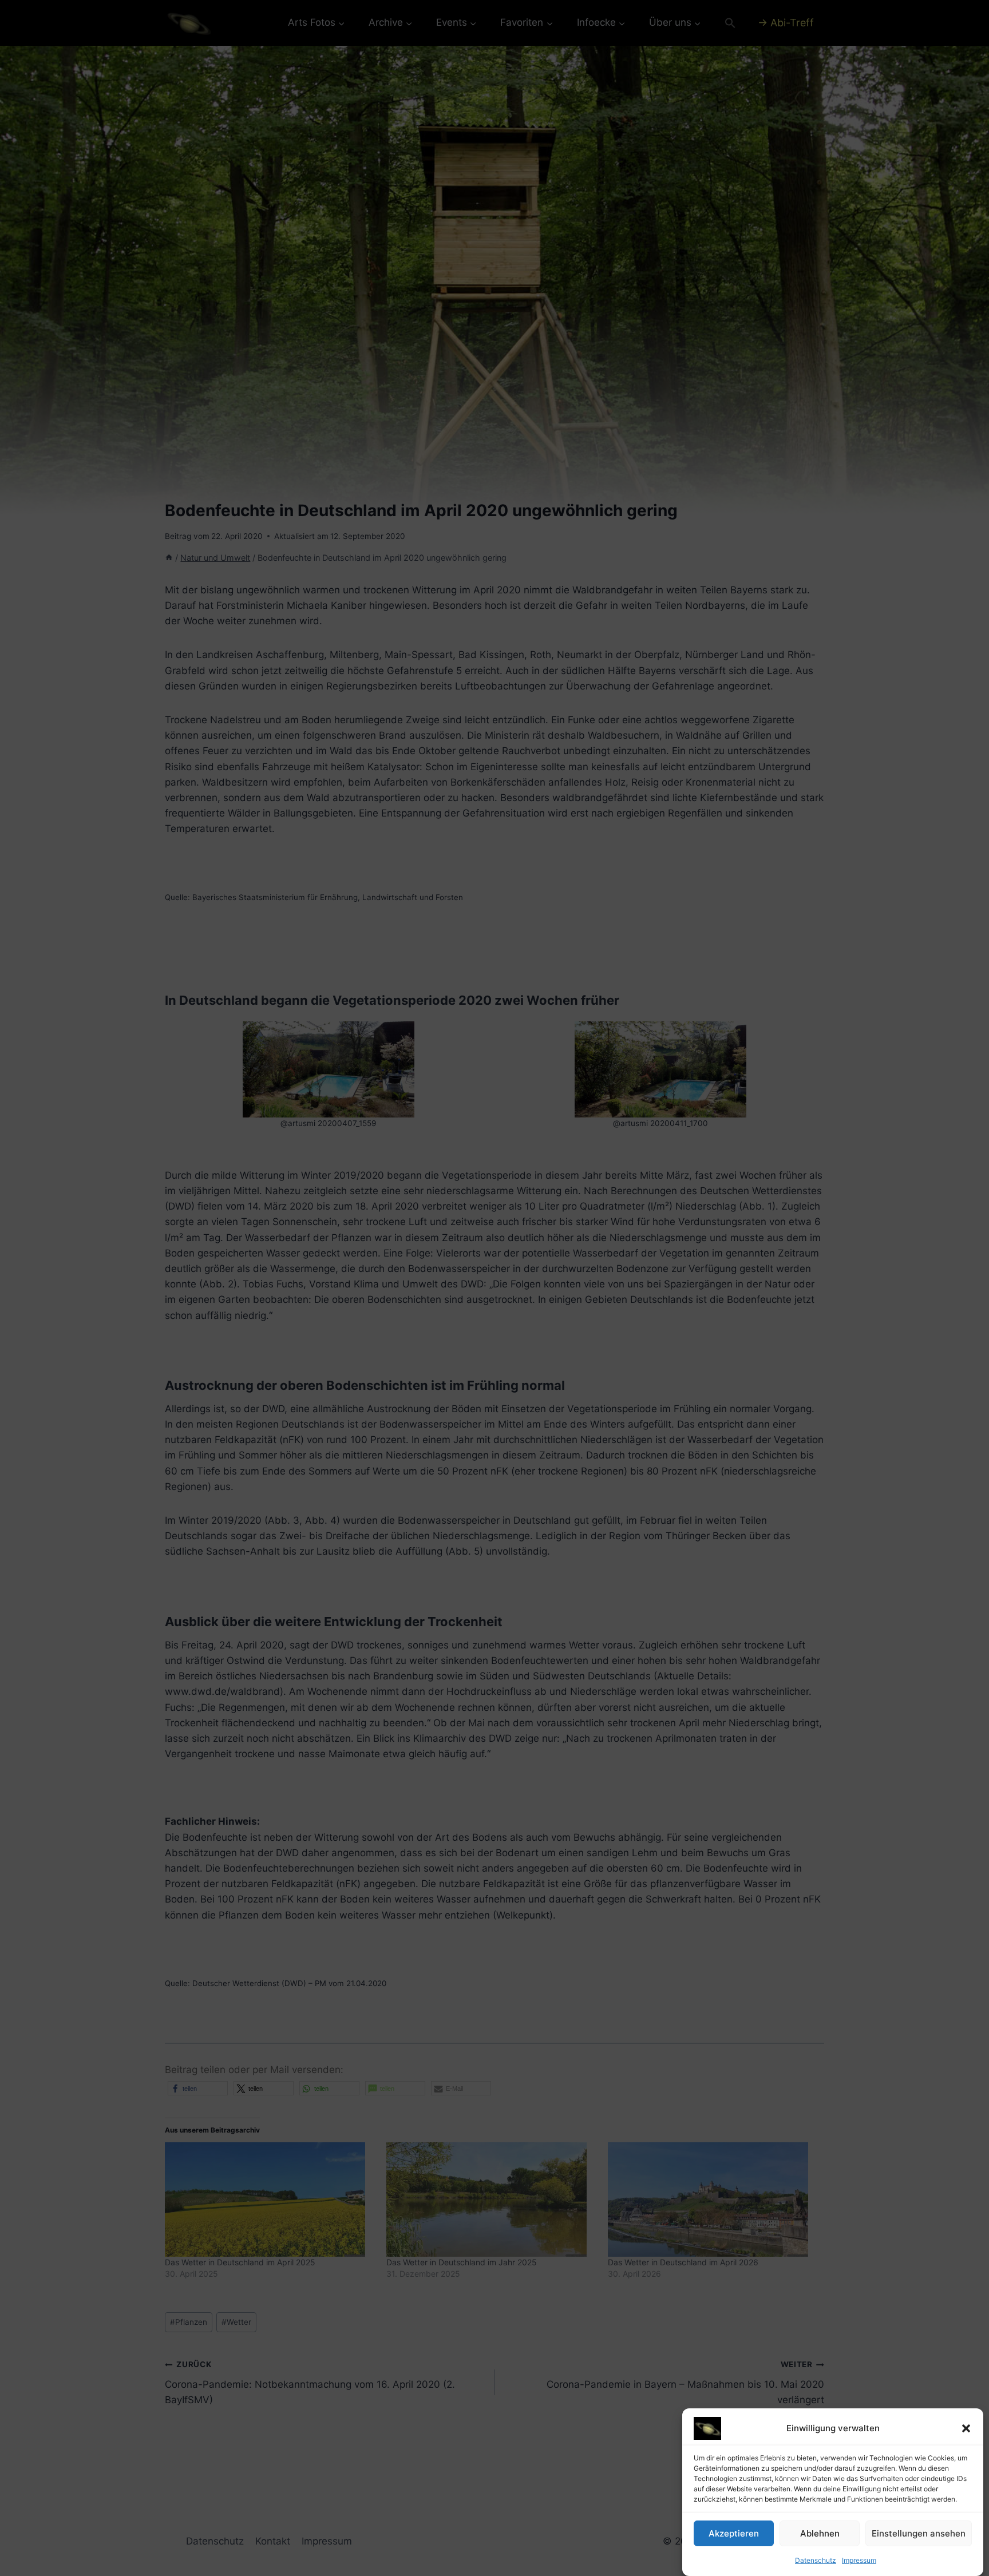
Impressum (859, 2560)
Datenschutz (816, 2560)
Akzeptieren (734, 2533)
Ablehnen (820, 2533)
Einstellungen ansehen (919, 2533)
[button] (966, 2428)
